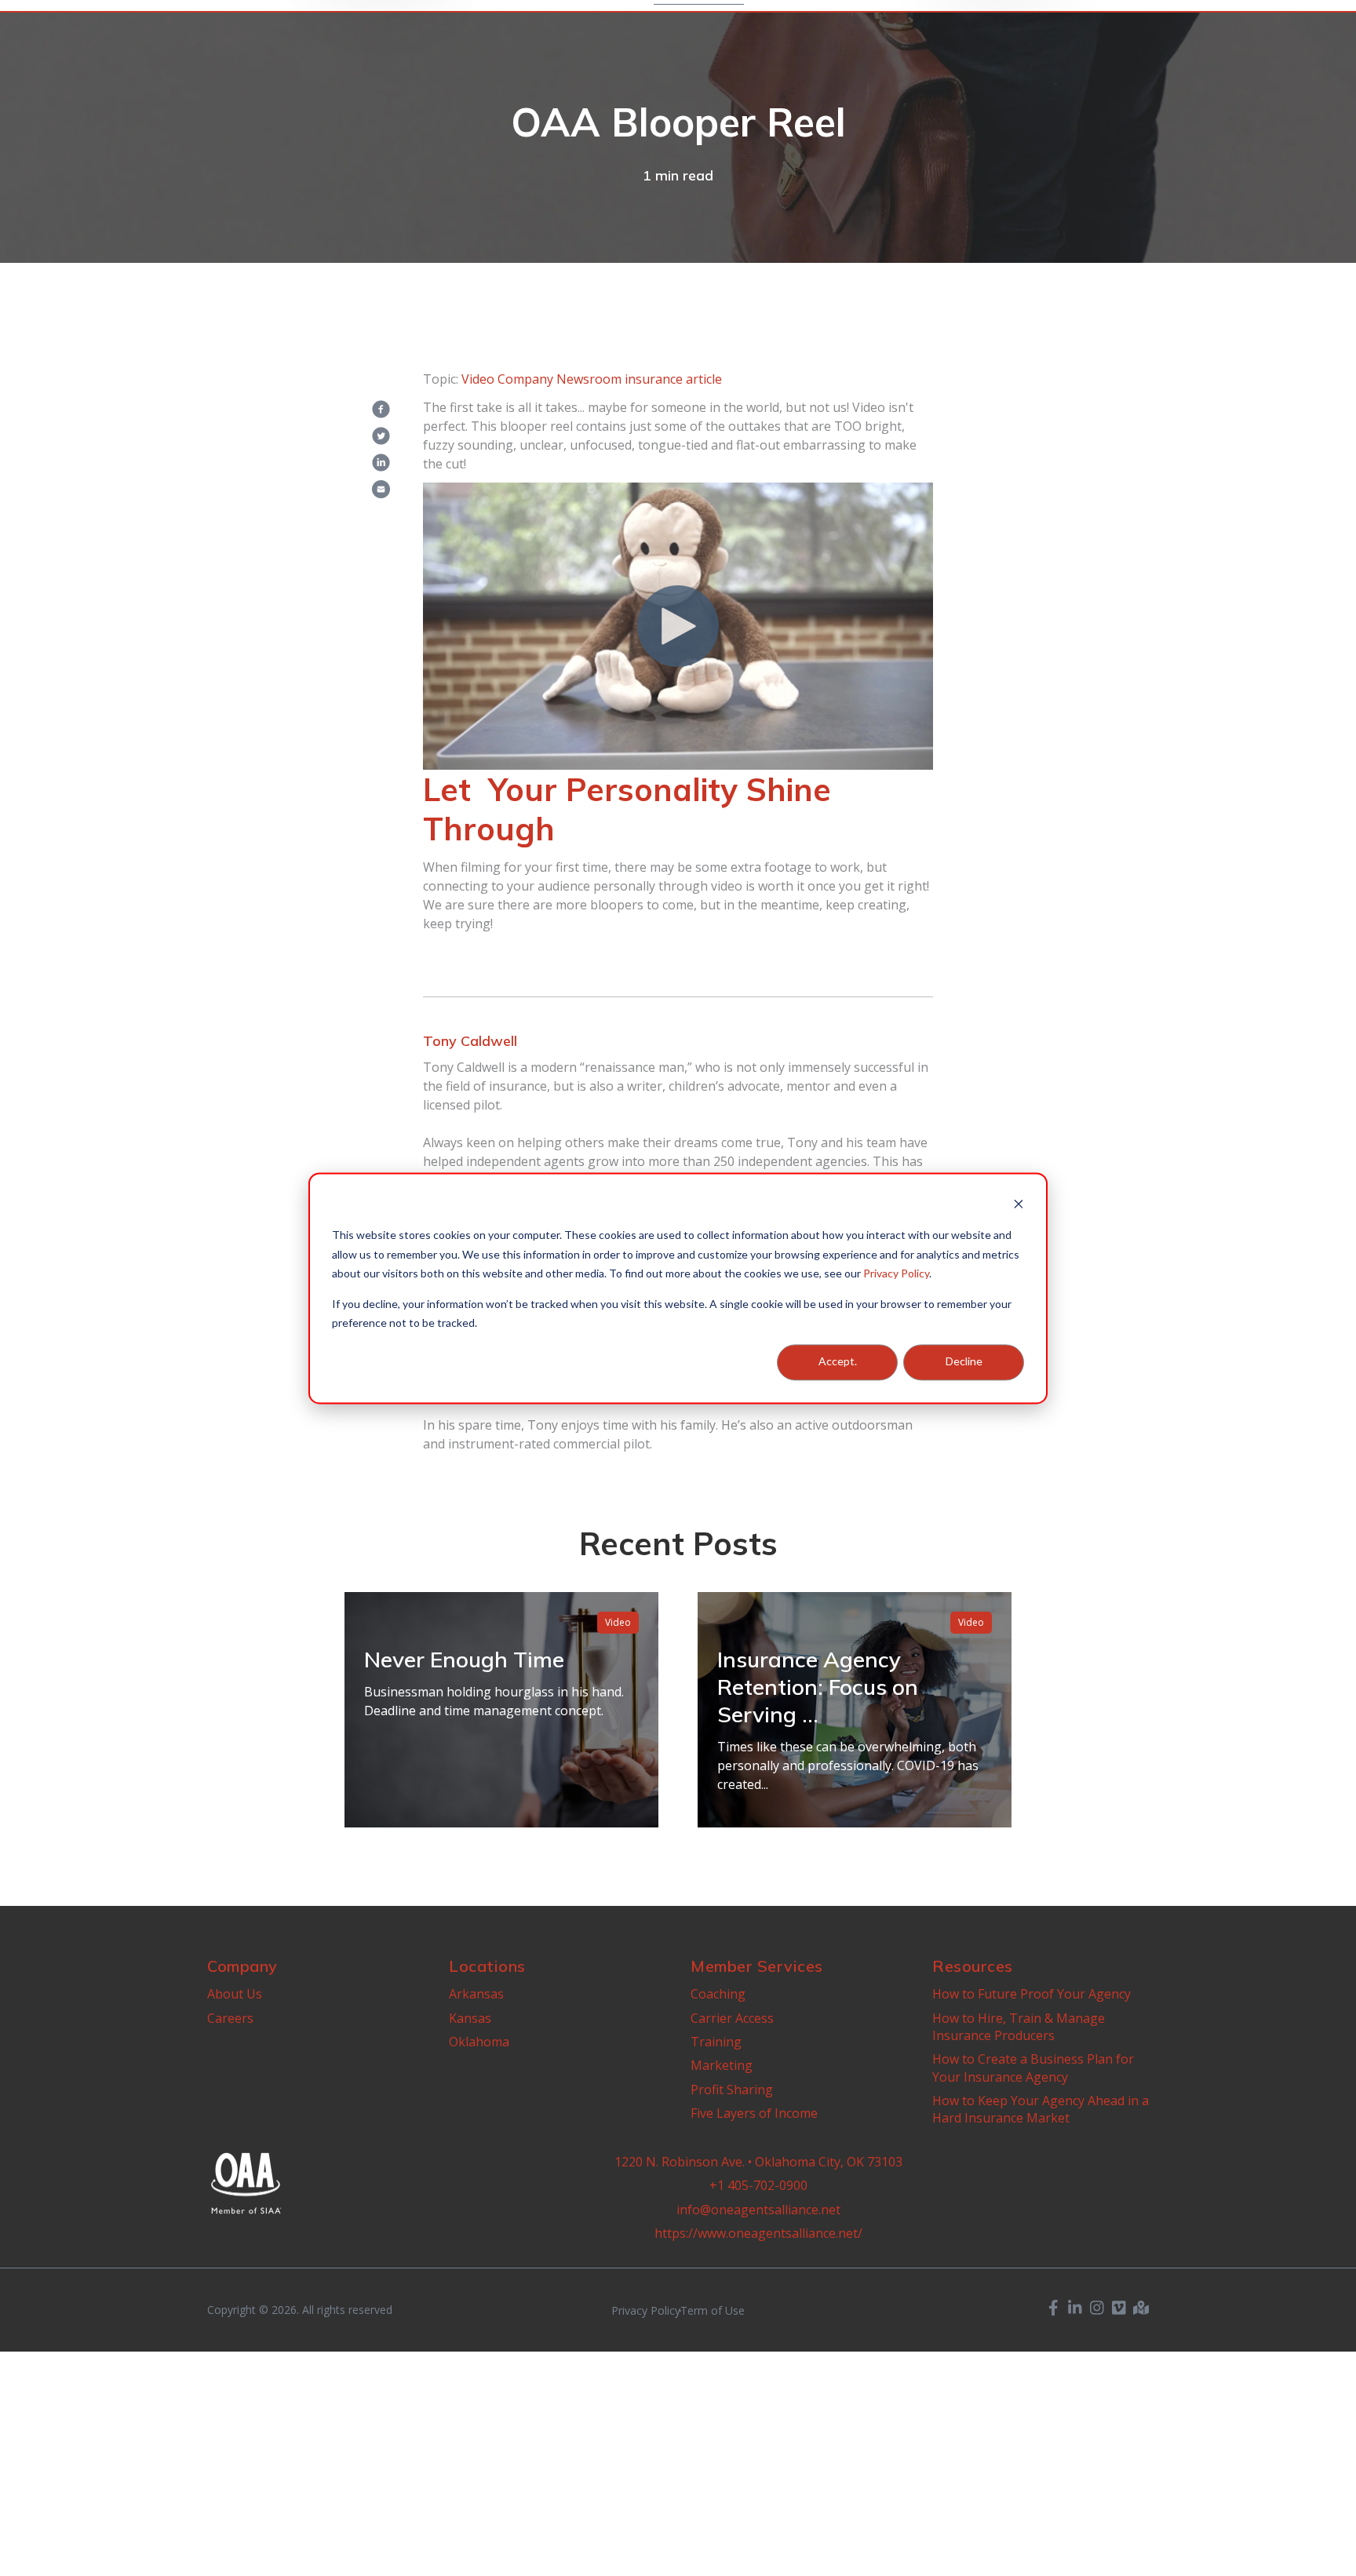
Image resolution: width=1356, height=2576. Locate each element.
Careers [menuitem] (230, 2018)
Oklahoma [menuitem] (479, 2042)
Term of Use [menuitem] (713, 2311)
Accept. (838, 1362)
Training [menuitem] (716, 2042)
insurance (654, 379)
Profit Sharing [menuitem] (732, 2090)
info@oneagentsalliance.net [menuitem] (758, 2210)
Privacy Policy (896, 1273)
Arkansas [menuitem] (476, 1994)
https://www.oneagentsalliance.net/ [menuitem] (758, 2233)
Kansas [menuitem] (470, 2018)
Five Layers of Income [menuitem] (754, 2113)
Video (478, 379)
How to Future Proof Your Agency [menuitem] (1032, 1994)
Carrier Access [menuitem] (732, 2018)
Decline (964, 1362)
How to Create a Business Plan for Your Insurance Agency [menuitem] (1033, 2068)
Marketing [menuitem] (722, 2065)
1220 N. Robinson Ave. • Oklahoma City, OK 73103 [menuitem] (758, 2162)
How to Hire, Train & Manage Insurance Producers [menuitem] (1019, 2027)
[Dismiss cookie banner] (1019, 1206)
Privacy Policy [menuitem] (646, 2311)
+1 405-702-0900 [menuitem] (758, 2185)
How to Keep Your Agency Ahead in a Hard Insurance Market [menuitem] (1041, 2109)
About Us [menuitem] (235, 1994)
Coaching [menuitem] (718, 1994)
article (704, 379)
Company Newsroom (560, 379)
